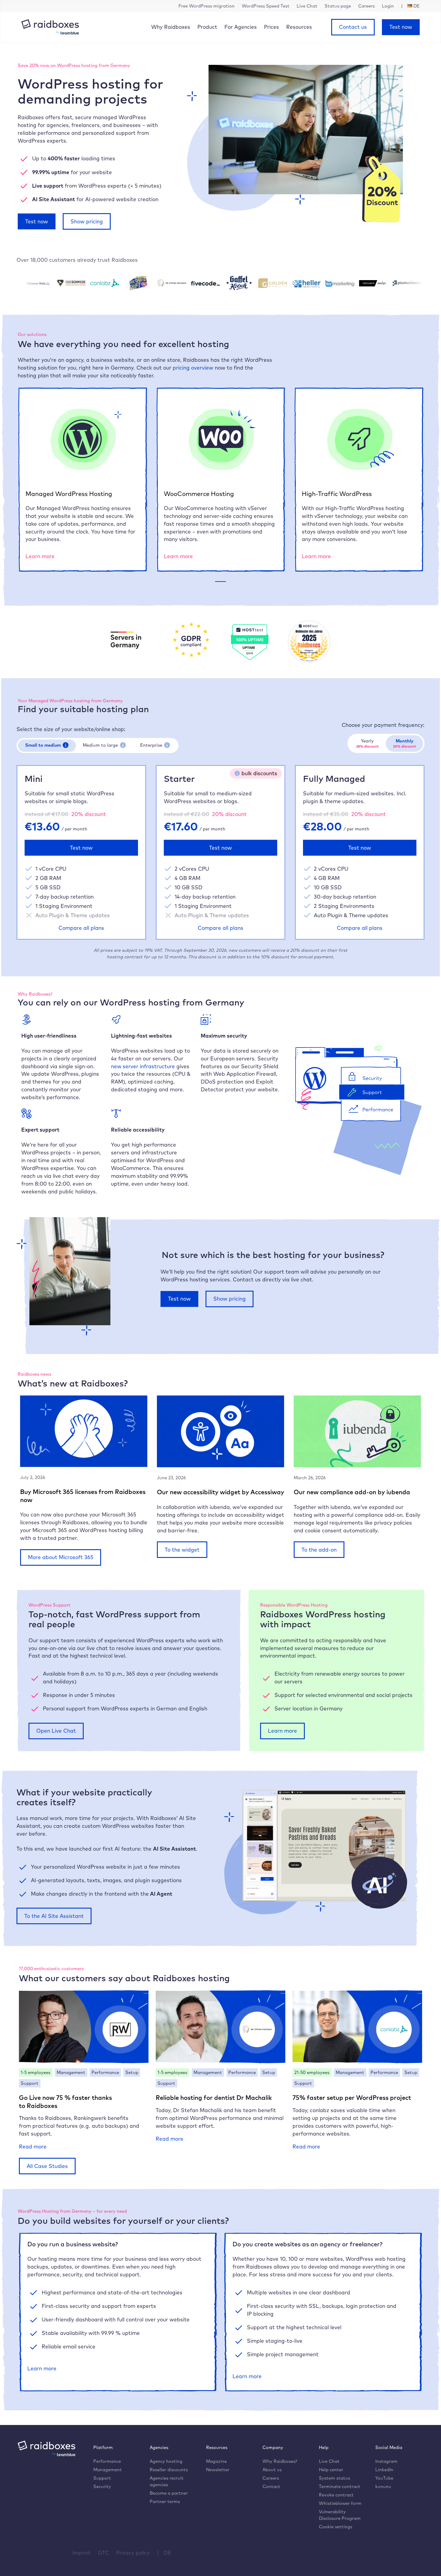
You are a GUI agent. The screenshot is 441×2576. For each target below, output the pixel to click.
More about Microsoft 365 (61, 1557)
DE (167, 2553)
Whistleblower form (340, 2503)
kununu (383, 2486)
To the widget (182, 1550)
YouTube (384, 2478)
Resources (299, 27)
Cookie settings (336, 2527)
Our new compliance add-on (335, 1492)
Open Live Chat (56, 1731)
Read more (33, 2147)
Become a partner (169, 2493)
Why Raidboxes (171, 27)
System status (334, 2478)
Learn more (40, 556)
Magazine (216, 2461)
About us (272, 2470)
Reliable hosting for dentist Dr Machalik (214, 2097)
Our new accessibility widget (199, 1492)
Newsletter (218, 2470)
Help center (331, 2470)
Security (102, 2486)
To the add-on (319, 1550)
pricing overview (193, 367)
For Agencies (241, 27)
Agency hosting (166, 2461)
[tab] (47, 745)
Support (102, 2478)
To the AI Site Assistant (54, 1916)
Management (108, 2470)
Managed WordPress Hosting (69, 494)
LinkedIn (384, 2470)
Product (207, 27)
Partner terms (165, 2501)
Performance (107, 2461)
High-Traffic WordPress (337, 494)
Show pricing (87, 221)
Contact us (353, 27)
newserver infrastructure (143, 1066)
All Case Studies (47, 2166)
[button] (66, 745)
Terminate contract (340, 2486)
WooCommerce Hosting (199, 494)
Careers (271, 2478)
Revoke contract (336, 2495)
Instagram (386, 2461)
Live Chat (329, 2461)
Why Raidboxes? (280, 2461)
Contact (271, 2486)
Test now (401, 27)
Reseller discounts (169, 2470)
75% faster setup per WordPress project (352, 2097)
